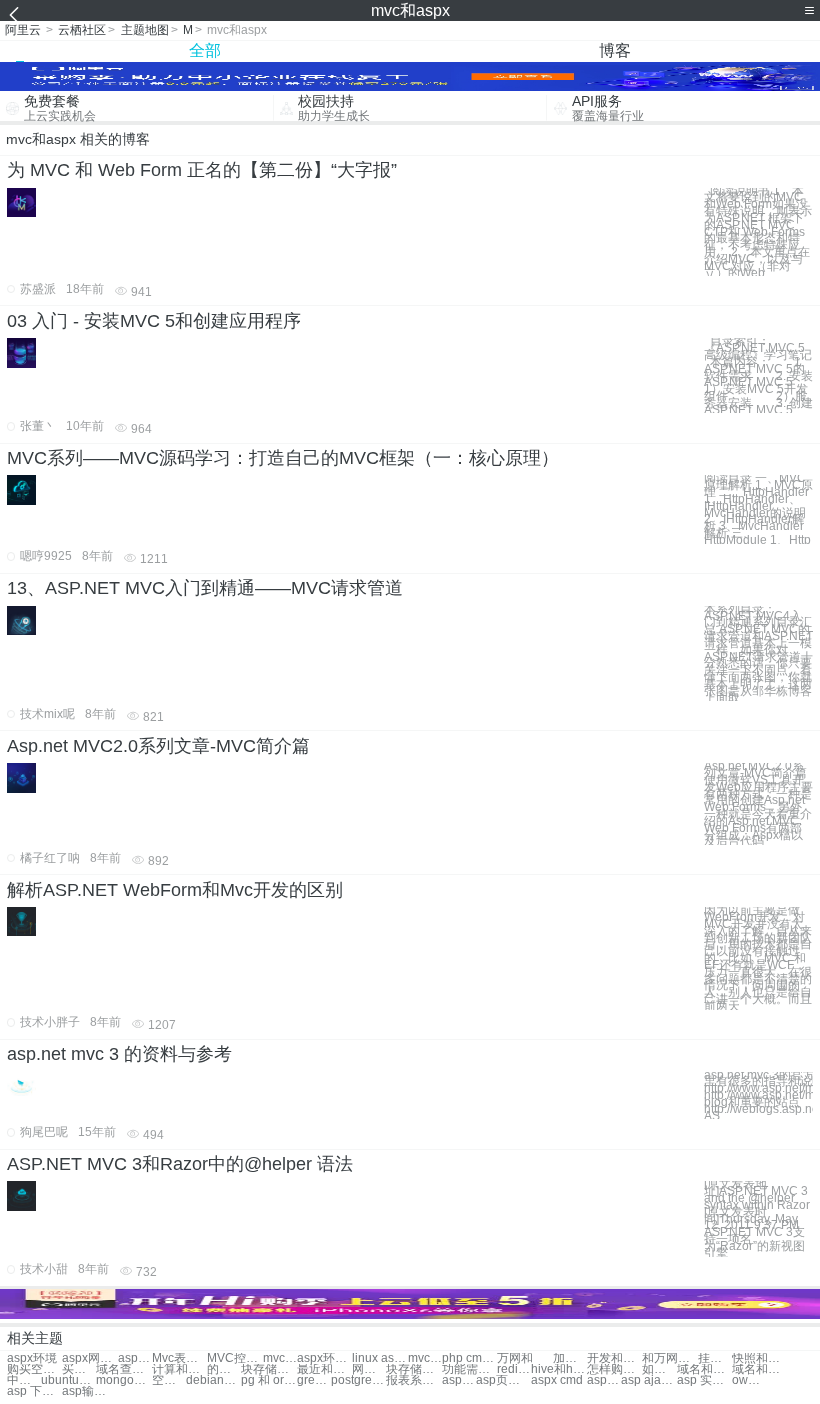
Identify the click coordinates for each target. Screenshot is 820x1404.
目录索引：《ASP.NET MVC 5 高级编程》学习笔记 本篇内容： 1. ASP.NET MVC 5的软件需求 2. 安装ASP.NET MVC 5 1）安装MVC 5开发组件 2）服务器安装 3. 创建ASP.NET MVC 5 (758, 375)
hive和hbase (558, 1369)
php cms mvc (469, 1358)
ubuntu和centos (68, 1380)
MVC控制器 (234, 1358)
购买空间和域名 (34, 1369)
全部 (205, 50)
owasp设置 (749, 1380)
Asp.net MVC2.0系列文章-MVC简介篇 (158, 746)
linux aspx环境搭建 (379, 1358)
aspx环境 (32, 1358)
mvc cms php (425, 1358)
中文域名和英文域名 (24, 1380)
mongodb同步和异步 (123, 1380)
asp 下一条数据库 (34, 1391)
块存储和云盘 (268, 1369)
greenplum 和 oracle (314, 1380)
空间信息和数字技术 (169, 1380)
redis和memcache (514, 1369)
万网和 (515, 1358)
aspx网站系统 (89, 1358)
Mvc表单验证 (179, 1358)
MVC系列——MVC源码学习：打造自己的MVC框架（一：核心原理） (283, 458)
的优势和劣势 (224, 1369)
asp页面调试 (503, 1380)
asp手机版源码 (459, 1380)
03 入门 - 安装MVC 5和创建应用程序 (154, 321)
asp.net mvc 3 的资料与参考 (119, 1054)
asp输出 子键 (89, 1391)
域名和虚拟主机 (759, 1369)
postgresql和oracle (358, 1380)
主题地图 (145, 30)
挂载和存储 (715, 1358)
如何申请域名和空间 (659, 1369)
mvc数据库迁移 (280, 1358)
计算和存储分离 (179, 1369)
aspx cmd (557, 1380)
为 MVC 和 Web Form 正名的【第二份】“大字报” (202, 170)
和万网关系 (669, 1358)
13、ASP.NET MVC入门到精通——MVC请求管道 (205, 588)
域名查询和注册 (123, 1369)
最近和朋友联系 (324, 1369)
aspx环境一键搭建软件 (324, 1358)
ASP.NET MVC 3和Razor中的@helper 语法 (180, 1164)
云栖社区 (82, 30)
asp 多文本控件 (604, 1380)
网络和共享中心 (369, 1369)
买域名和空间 (79, 1369)
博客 (615, 50)
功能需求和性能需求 (469, 1369)
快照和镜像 (759, 1358)
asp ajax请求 (648, 1380)
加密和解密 (570, 1358)
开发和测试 (614, 1358)
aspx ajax (135, 1358)
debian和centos (213, 1380)
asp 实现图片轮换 (704, 1380)
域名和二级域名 (704, 1369)
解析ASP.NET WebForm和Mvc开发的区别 (175, 890)
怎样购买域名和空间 (614, 1369)
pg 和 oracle (268, 1380)
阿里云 (23, 30)
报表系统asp (413, 1380)
